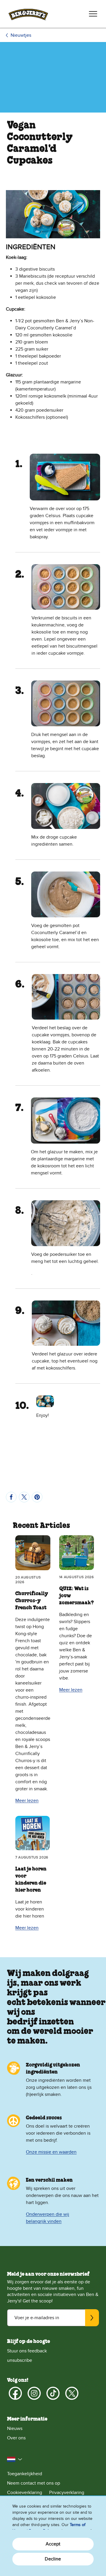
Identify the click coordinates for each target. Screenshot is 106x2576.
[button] (15, 2459)
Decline (53, 2559)
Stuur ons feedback (27, 2351)
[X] (72, 2393)
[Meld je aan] (92, 2318)
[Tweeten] (24, 1497)
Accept (53, 2544)
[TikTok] (53, 2393)
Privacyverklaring (67, 2493)
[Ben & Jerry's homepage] (28, 14)
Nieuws (15, 2428)
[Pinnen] (37, 1497)
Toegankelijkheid (25, 2474)
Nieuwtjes (21, 35)
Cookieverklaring (25, 2493)
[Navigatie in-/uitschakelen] (93, 14)
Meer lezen (27, 1801)
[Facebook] (15, 2393)
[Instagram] (34, 2393)
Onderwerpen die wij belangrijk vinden (48, 2218)
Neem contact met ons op (34, 2483)
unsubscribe (20, 2360)
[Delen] (11, 1497)
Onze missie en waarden (51, 2152)
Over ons (16, 2438)
